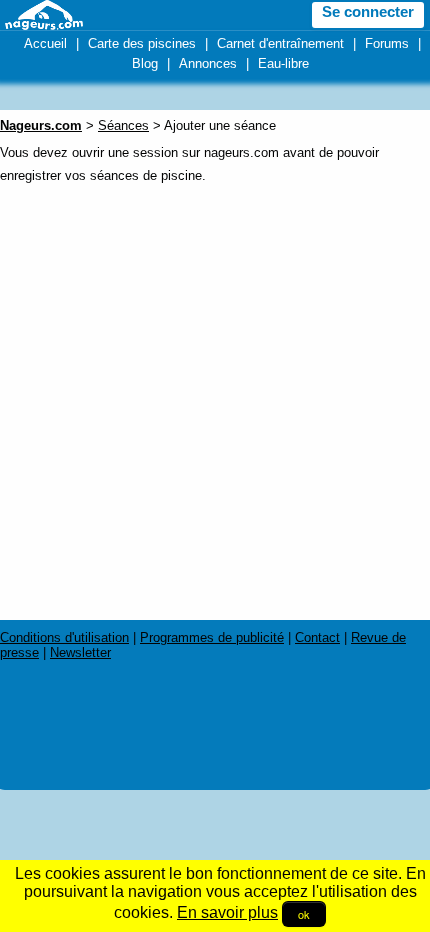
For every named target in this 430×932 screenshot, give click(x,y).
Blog (145, 63)
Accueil (45, 43)
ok (304, 914)
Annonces (208, 63)
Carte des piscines (142, 43)
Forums (387, 43)
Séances (123, 125)
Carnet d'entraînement (280, 43)
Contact (317, 637)
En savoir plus (227, 912)
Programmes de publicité (212, 637)
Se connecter (368, 12)
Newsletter (80, 652)
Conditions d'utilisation (64, 637)
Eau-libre (283, 63)
